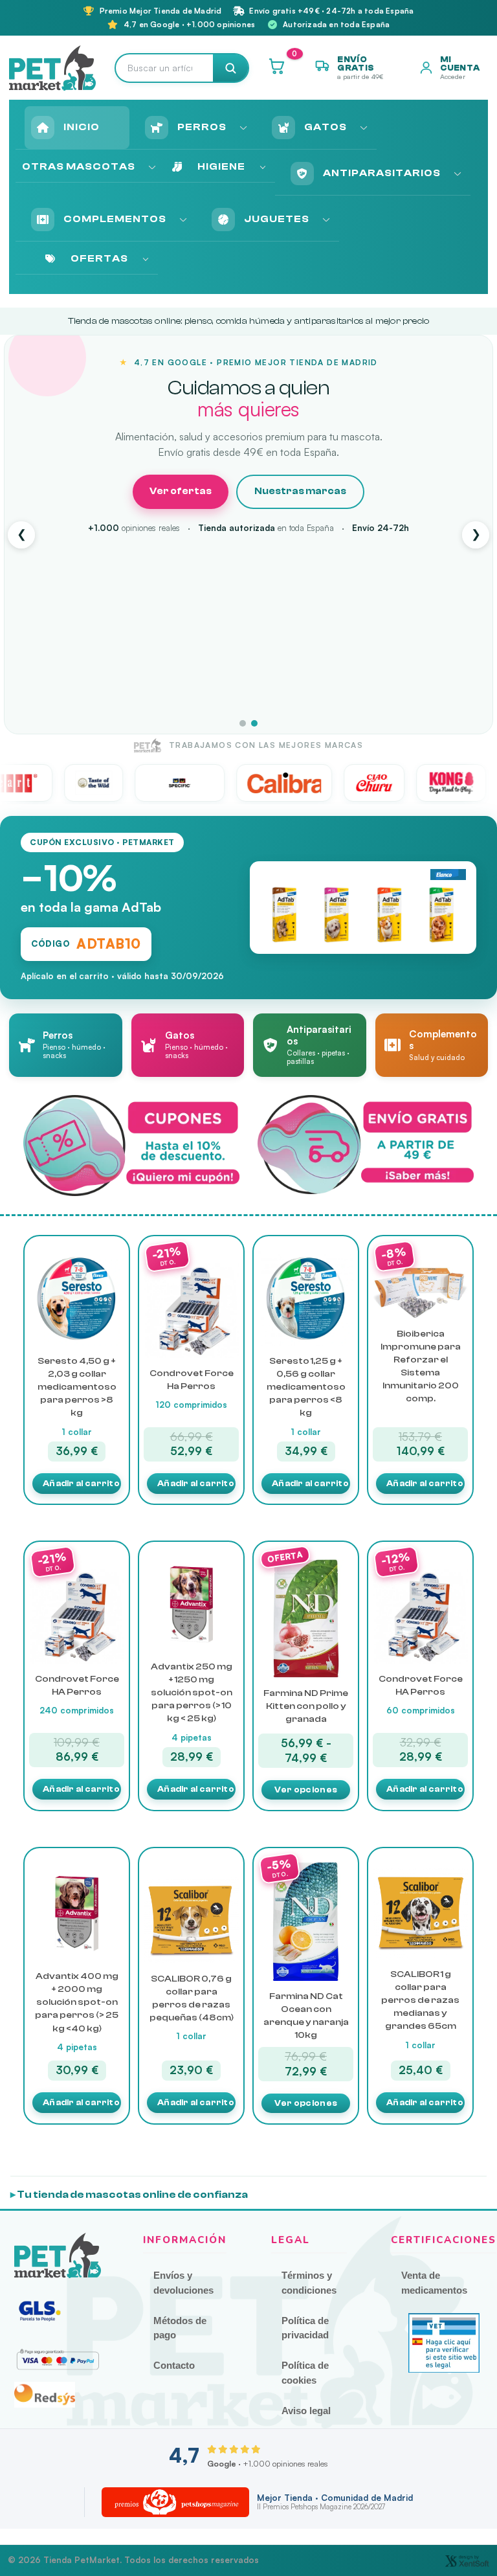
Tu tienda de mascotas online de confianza (132, 2195)
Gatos (326, 127)
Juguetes (277, 219)
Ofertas (99, 258)
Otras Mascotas (79, 166)
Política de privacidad (305, 2328)
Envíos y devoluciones (183, 2283)
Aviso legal (306, 2411)
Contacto (174, 2365)
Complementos (115, 219)
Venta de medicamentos (434, 2283)
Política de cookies (305, 2373)
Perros (202, 127)
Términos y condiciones (309, 2283)
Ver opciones (306, 1790)
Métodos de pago (180, 2328)
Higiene (221, 166)
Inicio (82, 127)
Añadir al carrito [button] (81, 1483)
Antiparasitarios (382, 173)
